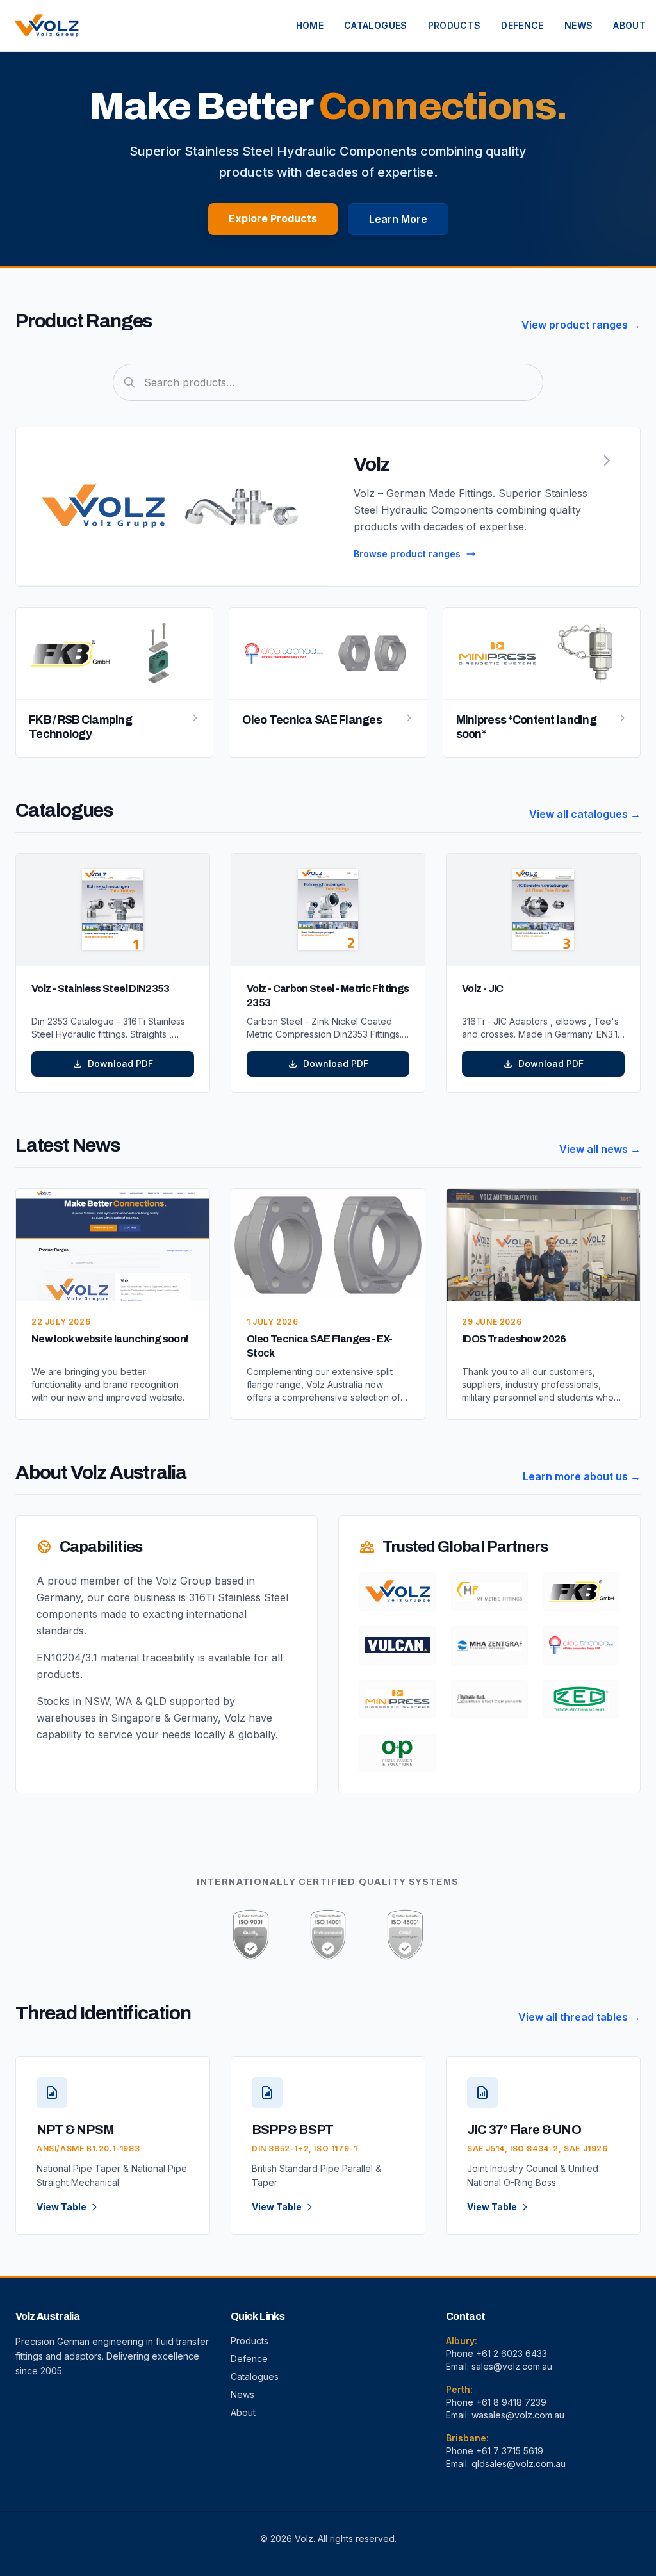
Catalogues (255, 2376)
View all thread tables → (579, 2017)
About (243, 2412)
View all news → (600, 1149)
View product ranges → (581, 325)
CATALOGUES (376, 25)
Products (250, 2341)
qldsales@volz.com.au (519, 2464)
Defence (249, 2359)
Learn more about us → (582, 1476)
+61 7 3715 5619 (510, 2451)
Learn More (398, 219)
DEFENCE (522, 25)
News (242, 2394)
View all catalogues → (585, 814)
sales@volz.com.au (512, 2366)
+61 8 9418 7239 (511, 2402)
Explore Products (273, 218)
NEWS (578, 25)
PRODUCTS (455, 25)
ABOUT (629, 25)
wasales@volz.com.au (518, 2415)
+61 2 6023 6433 (512, 2353)
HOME (310, 25)
